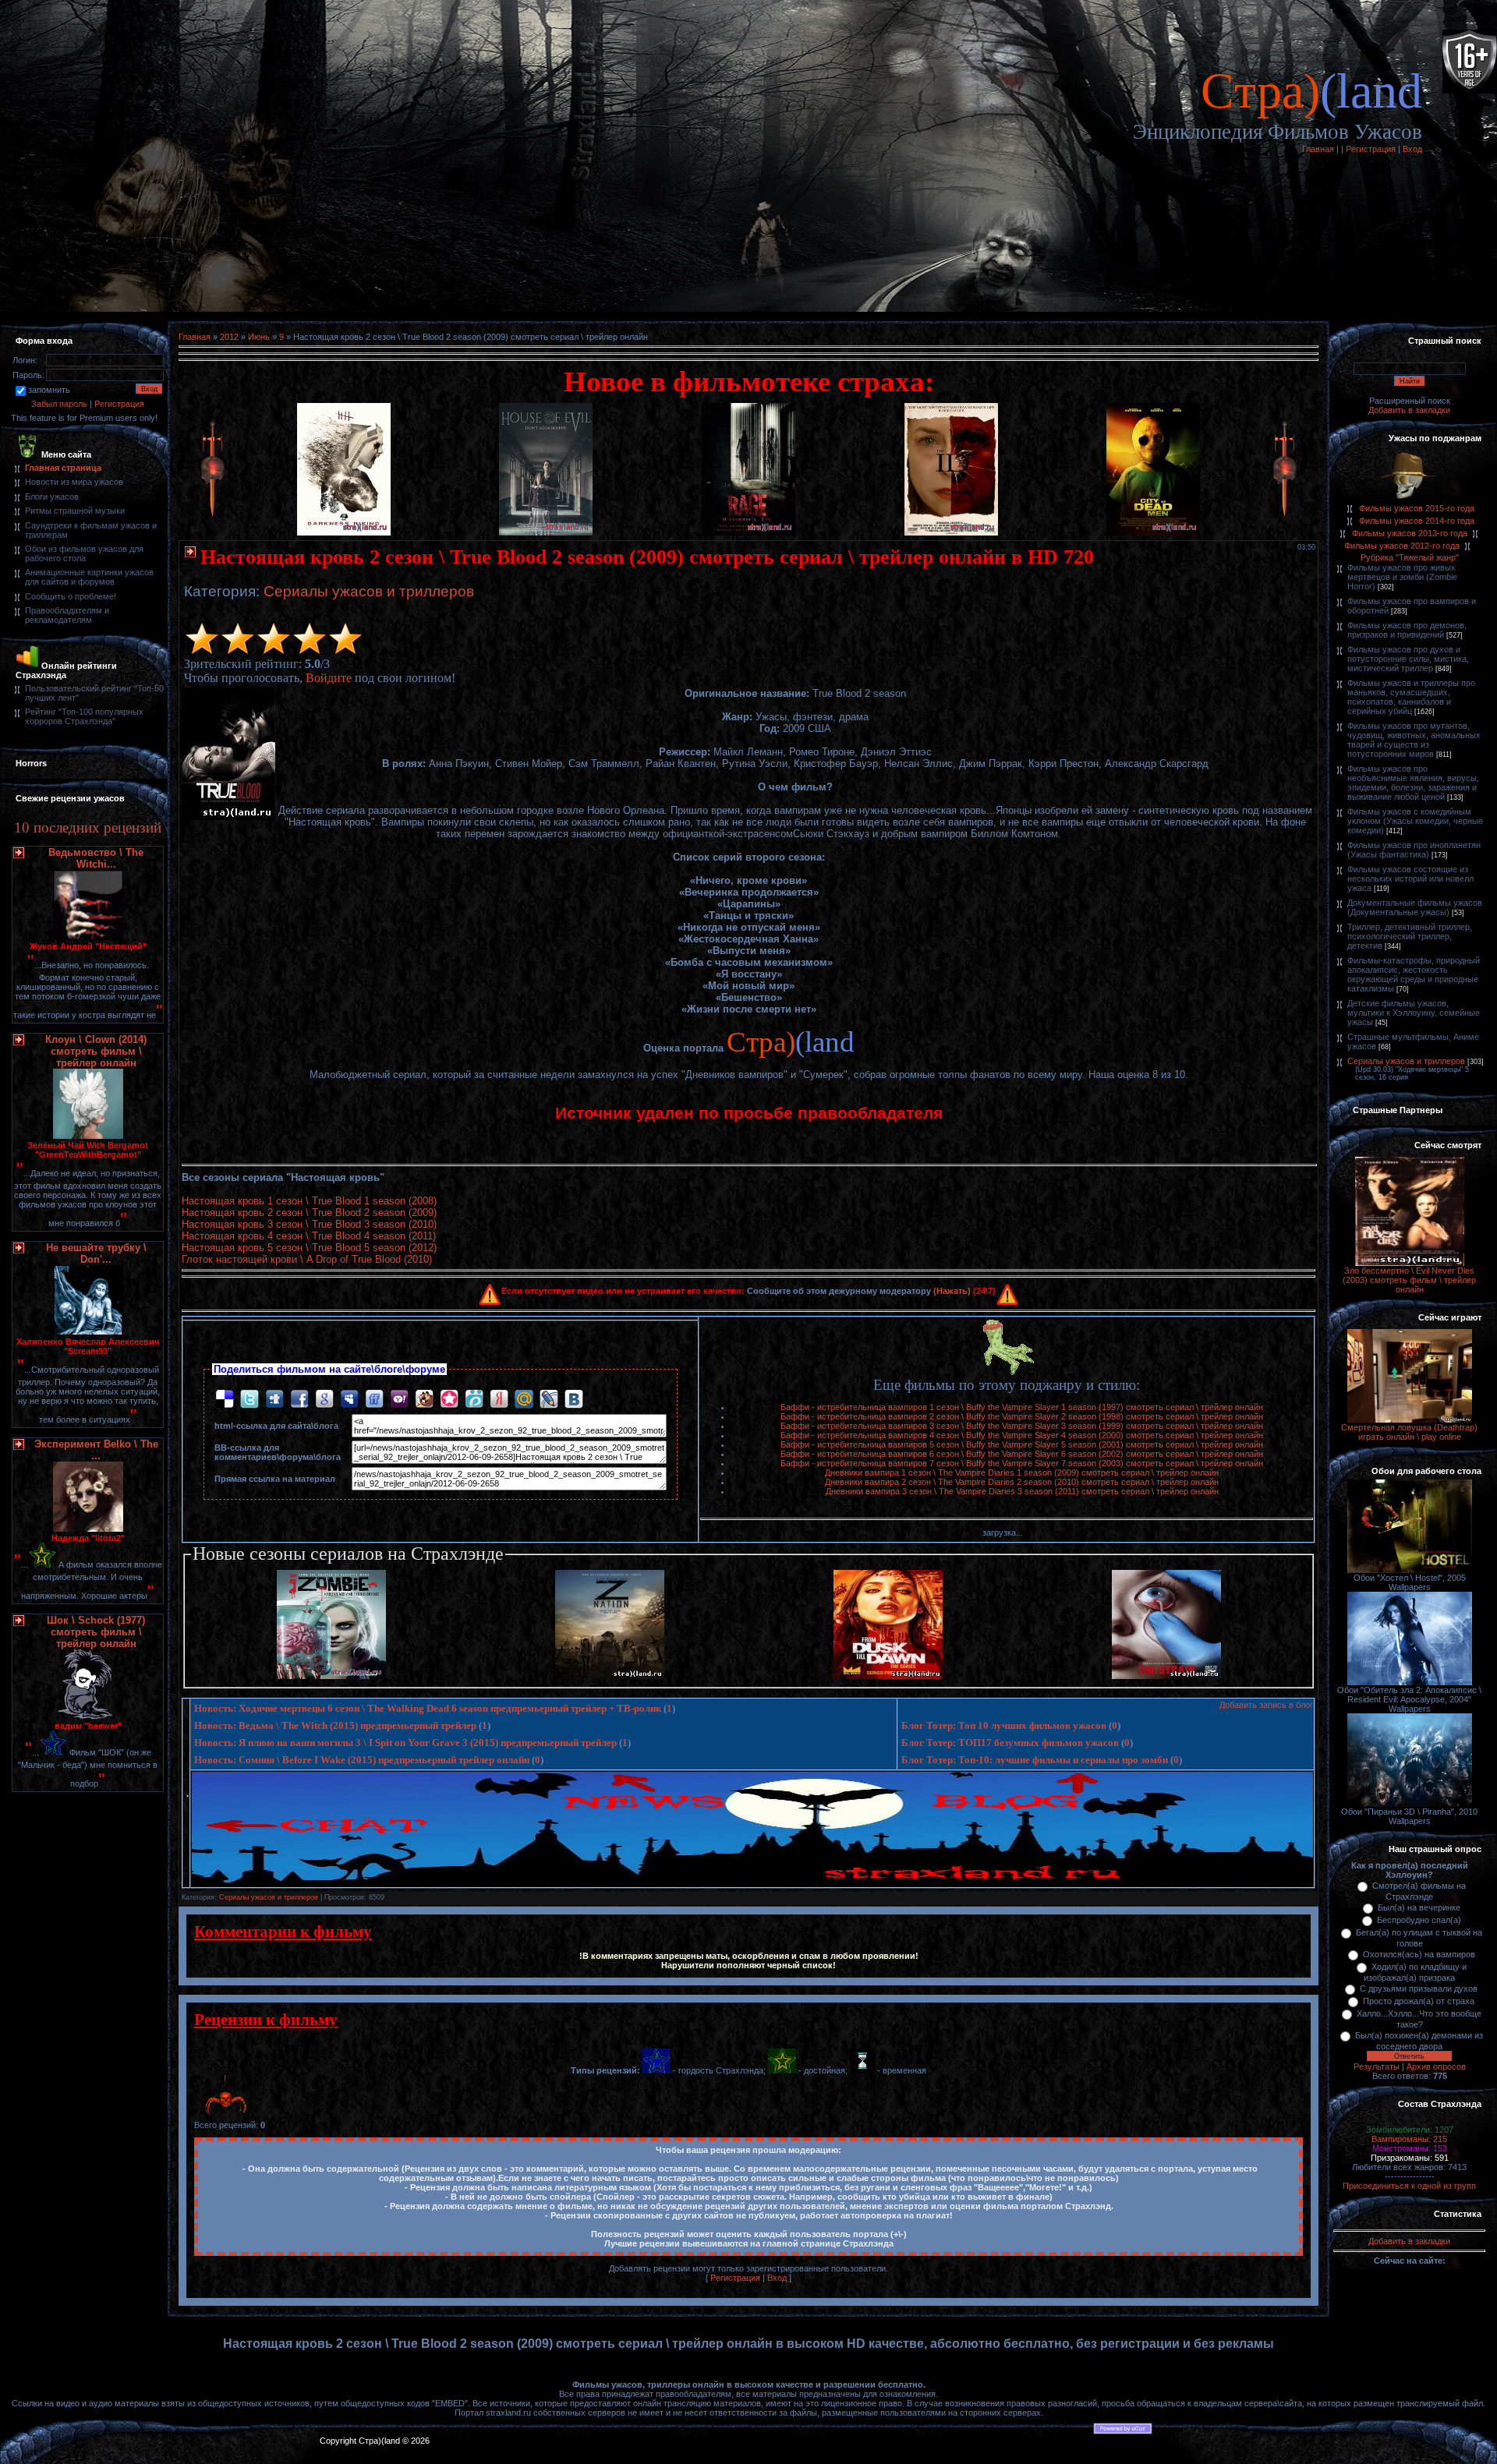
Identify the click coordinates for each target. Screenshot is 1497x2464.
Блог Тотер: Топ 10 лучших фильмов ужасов (1004, 1725)
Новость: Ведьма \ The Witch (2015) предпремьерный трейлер (335, 1725)
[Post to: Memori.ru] (449, 1398)
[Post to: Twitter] (249, 1398)
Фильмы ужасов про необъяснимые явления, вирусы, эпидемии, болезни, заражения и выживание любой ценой (1413, 783)
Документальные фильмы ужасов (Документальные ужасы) (1415, 907)
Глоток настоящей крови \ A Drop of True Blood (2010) (307, 1259)
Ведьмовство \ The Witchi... (96, 858)
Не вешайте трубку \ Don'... (96, 1253)
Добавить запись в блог (1266, 1705)
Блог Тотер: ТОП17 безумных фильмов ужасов (1010, 1743)
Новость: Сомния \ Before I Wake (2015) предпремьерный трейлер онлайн (362, 1760)
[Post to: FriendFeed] (374, 1398)
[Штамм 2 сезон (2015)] (1166, 1676)
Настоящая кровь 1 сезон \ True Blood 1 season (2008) (309, 1201)
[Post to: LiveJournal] (549, 1398)
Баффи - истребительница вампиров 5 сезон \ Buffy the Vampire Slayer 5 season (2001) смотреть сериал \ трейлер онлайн (1022, 1444)
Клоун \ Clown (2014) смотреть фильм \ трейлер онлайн (96, 1051)
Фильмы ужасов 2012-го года (1402, 546)
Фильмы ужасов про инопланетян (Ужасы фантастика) (1414, 850)
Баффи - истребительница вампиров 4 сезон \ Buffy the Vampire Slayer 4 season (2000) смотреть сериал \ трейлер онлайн (1022, 1435)
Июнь (259, 337)
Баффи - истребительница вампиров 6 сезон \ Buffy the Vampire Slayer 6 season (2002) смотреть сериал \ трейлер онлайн (1022, 1454)
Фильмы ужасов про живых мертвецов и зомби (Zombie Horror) (1402, 577)
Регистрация (1371, 149)
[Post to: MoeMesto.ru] (474, 1398)
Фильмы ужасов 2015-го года (1417, 508)
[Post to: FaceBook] (299, 1398)
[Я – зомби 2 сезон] (331, 1676)
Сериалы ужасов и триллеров (369, 591)
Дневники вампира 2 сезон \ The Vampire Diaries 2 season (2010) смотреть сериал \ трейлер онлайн (1022, 1482)
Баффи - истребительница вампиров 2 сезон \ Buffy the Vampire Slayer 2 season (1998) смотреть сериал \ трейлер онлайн (1022, 1416)
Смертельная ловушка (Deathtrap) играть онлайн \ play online (1409, 1432)
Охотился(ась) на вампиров (1419, 1954)
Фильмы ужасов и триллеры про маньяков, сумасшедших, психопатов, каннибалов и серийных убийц (1411, 697)
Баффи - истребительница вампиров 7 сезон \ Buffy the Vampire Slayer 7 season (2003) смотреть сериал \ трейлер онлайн (1022, 1463)
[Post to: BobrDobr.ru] (424, 1398)
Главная (1318, 149)
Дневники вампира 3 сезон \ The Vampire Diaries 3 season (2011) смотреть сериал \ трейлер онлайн (1022, 1491)
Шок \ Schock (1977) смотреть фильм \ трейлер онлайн (96, 1632)
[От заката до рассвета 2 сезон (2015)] (888, 1676)
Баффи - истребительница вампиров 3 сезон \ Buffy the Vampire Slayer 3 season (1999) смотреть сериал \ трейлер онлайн (1022, 1426)
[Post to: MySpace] (349, 1398)
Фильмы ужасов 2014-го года (1417, 521)
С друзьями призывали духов (1419, 1989)
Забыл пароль (59, 404)
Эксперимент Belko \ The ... (96, 1450)
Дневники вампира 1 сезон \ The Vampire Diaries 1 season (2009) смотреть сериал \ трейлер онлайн (1022, 1472)
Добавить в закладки (1409, 410)
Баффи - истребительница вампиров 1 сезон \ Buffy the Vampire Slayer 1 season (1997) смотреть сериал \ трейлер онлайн (1022, 1407)
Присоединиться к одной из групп (1409, 2186)
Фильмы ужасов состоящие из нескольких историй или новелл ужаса (1410, 878)
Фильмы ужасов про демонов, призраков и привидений (1407, 630)
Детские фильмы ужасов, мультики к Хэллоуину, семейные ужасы (1414, 1013)
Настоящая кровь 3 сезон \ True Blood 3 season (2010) (309, 1224)
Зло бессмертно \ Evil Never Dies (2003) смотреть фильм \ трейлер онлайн (1409, 1280)
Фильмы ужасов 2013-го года (1410, 533)
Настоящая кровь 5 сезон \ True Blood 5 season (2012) (309, 1248)
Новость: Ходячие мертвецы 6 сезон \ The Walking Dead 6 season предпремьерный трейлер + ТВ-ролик (428, 1708)
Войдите (329, 678)
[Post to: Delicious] (225, 1398)
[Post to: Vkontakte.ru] (574, 1398)
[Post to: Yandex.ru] (499, 1398)
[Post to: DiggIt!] (274, 1398)
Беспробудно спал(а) (1419, 1920)
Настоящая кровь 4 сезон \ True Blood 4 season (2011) (309, 1236)
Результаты (1377, 2066)
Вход (1412, 149)
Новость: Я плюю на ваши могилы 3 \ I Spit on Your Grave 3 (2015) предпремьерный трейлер (405, 1743)
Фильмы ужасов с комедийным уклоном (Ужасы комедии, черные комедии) (1415, 821)
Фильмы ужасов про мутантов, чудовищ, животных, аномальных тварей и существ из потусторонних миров (1414, 740)
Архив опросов (1436, 2066)
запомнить (49, 390)
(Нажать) (952, 1291)
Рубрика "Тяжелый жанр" (1410, 557)
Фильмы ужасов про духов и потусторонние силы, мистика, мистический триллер (1408, 659)
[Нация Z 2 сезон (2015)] (610, 1676)
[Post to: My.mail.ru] (524, 1398)
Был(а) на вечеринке (1419, 1907)
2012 (229, 337)
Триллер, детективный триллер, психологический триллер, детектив (1410, 936)
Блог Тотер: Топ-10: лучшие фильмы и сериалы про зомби (1035, 1760)
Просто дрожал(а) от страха (1419, 2001)
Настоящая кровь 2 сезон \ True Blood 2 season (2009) (309, 1213)
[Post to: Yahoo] (399, 1398)
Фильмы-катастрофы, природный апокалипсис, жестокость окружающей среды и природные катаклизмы (1414, 974)
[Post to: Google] (324, 1398)
